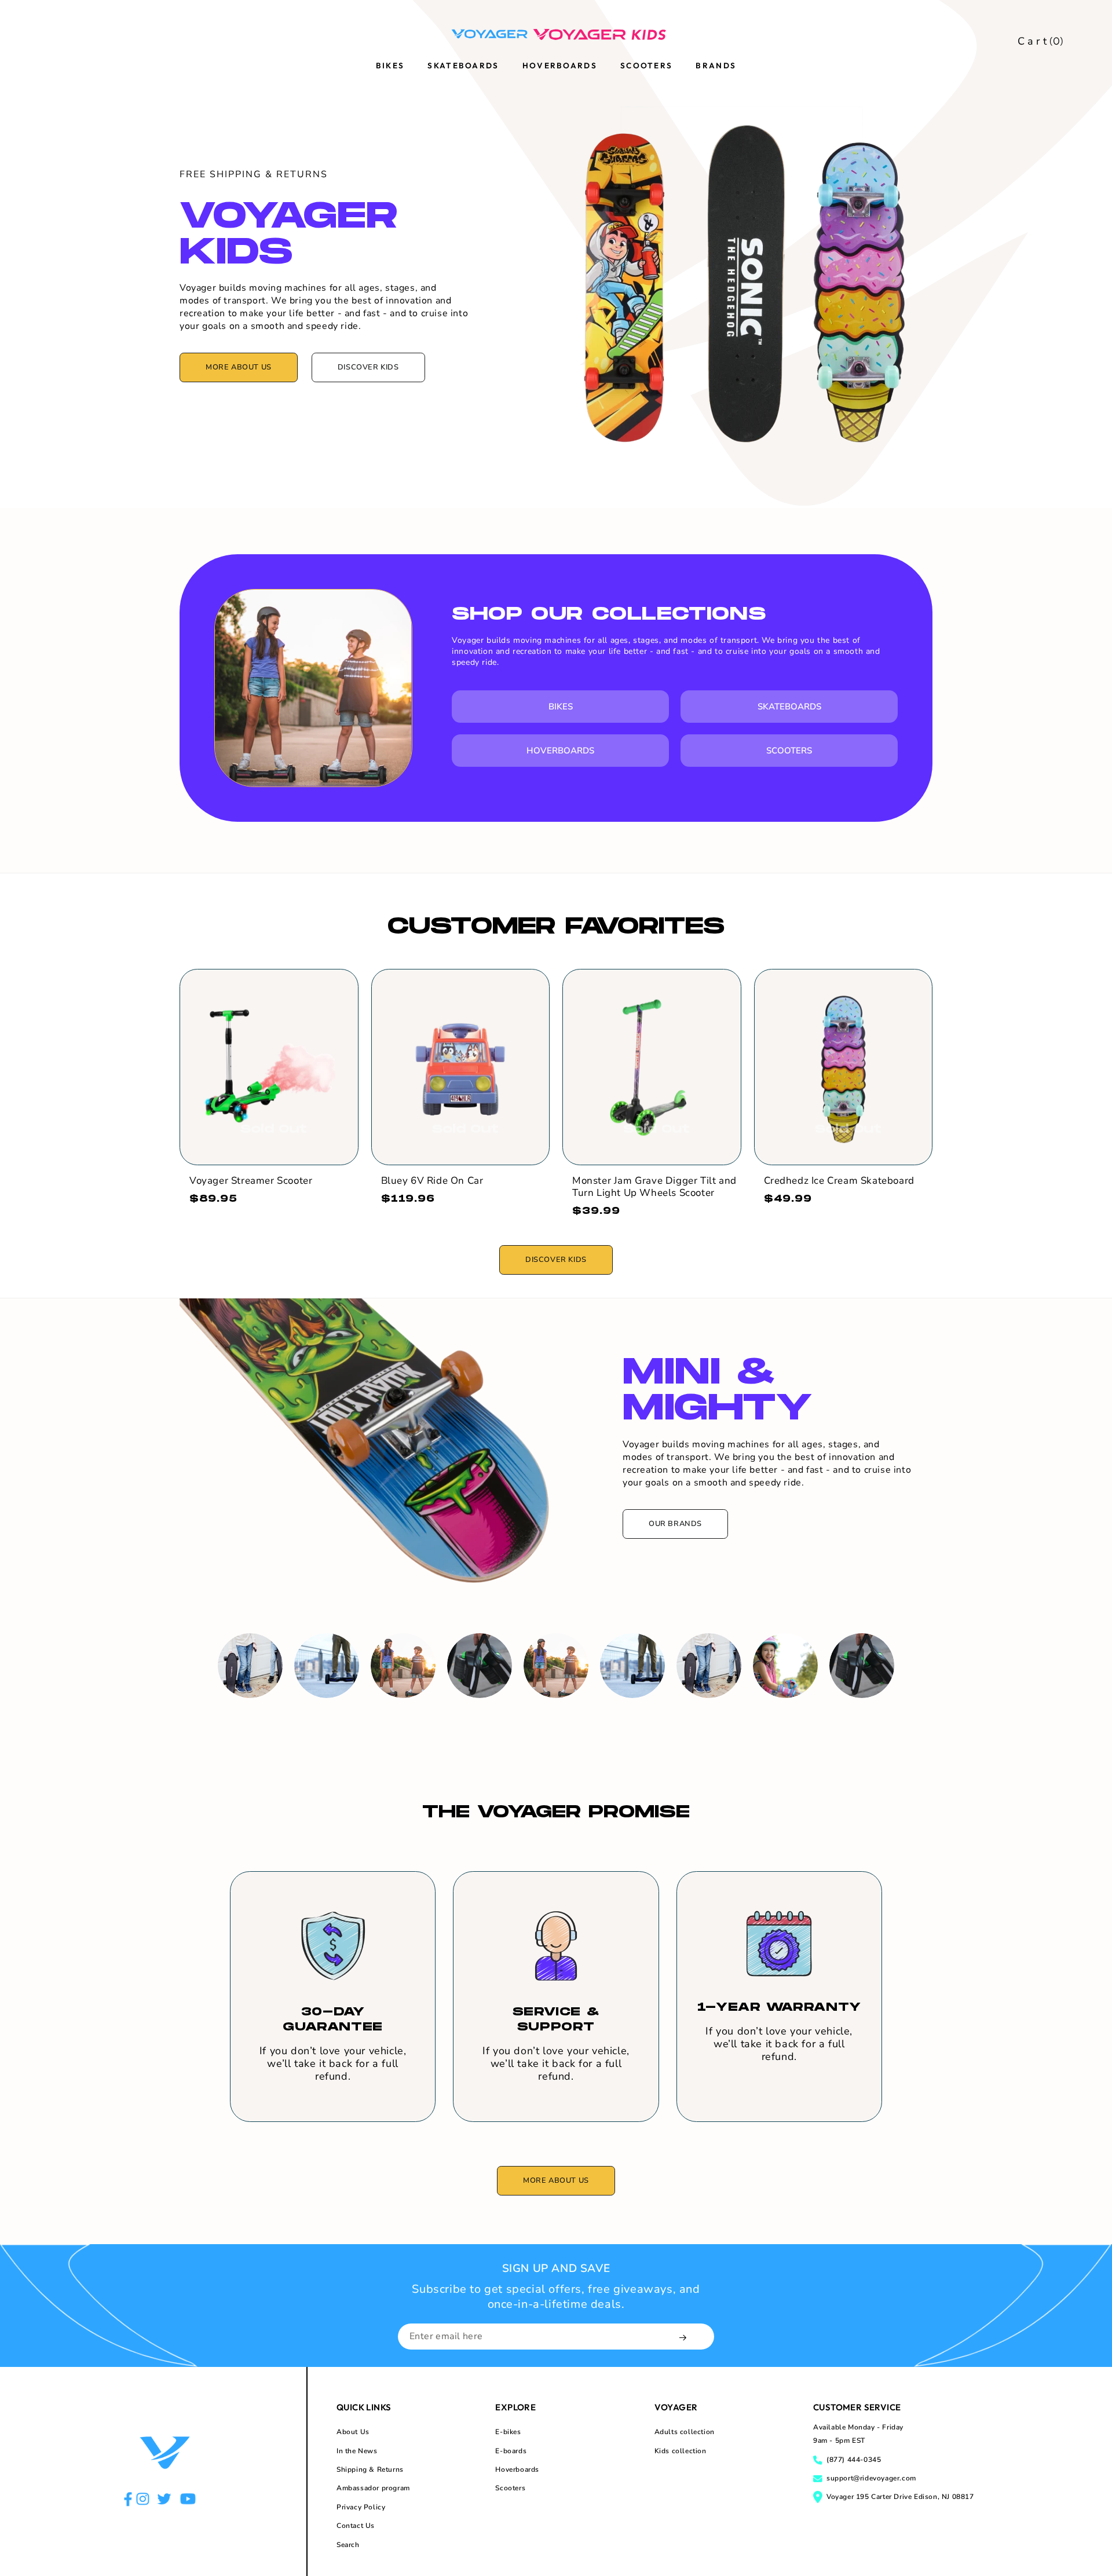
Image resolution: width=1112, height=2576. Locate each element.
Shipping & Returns (370, 2469)
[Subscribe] (684, 2338)
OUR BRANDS (675, 1524)
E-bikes (508, 2432)
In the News (357, 2451)
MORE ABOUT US (239, 367)
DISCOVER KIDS (368, 367)
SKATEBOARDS (789, 707)
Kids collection (681, 2451)
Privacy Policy (361, 2507)
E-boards (511, 2451)
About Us (353, 2432)
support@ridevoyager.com (871, 2478)
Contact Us (356, 2526)
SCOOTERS (789, 751)
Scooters (510, 2488)
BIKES (561, 707)
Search (348, 2545)
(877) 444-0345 (854, 2460)
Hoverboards (517, 2469)
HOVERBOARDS (560, 751)
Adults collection (685, 2432)
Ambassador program (373, 2488)
